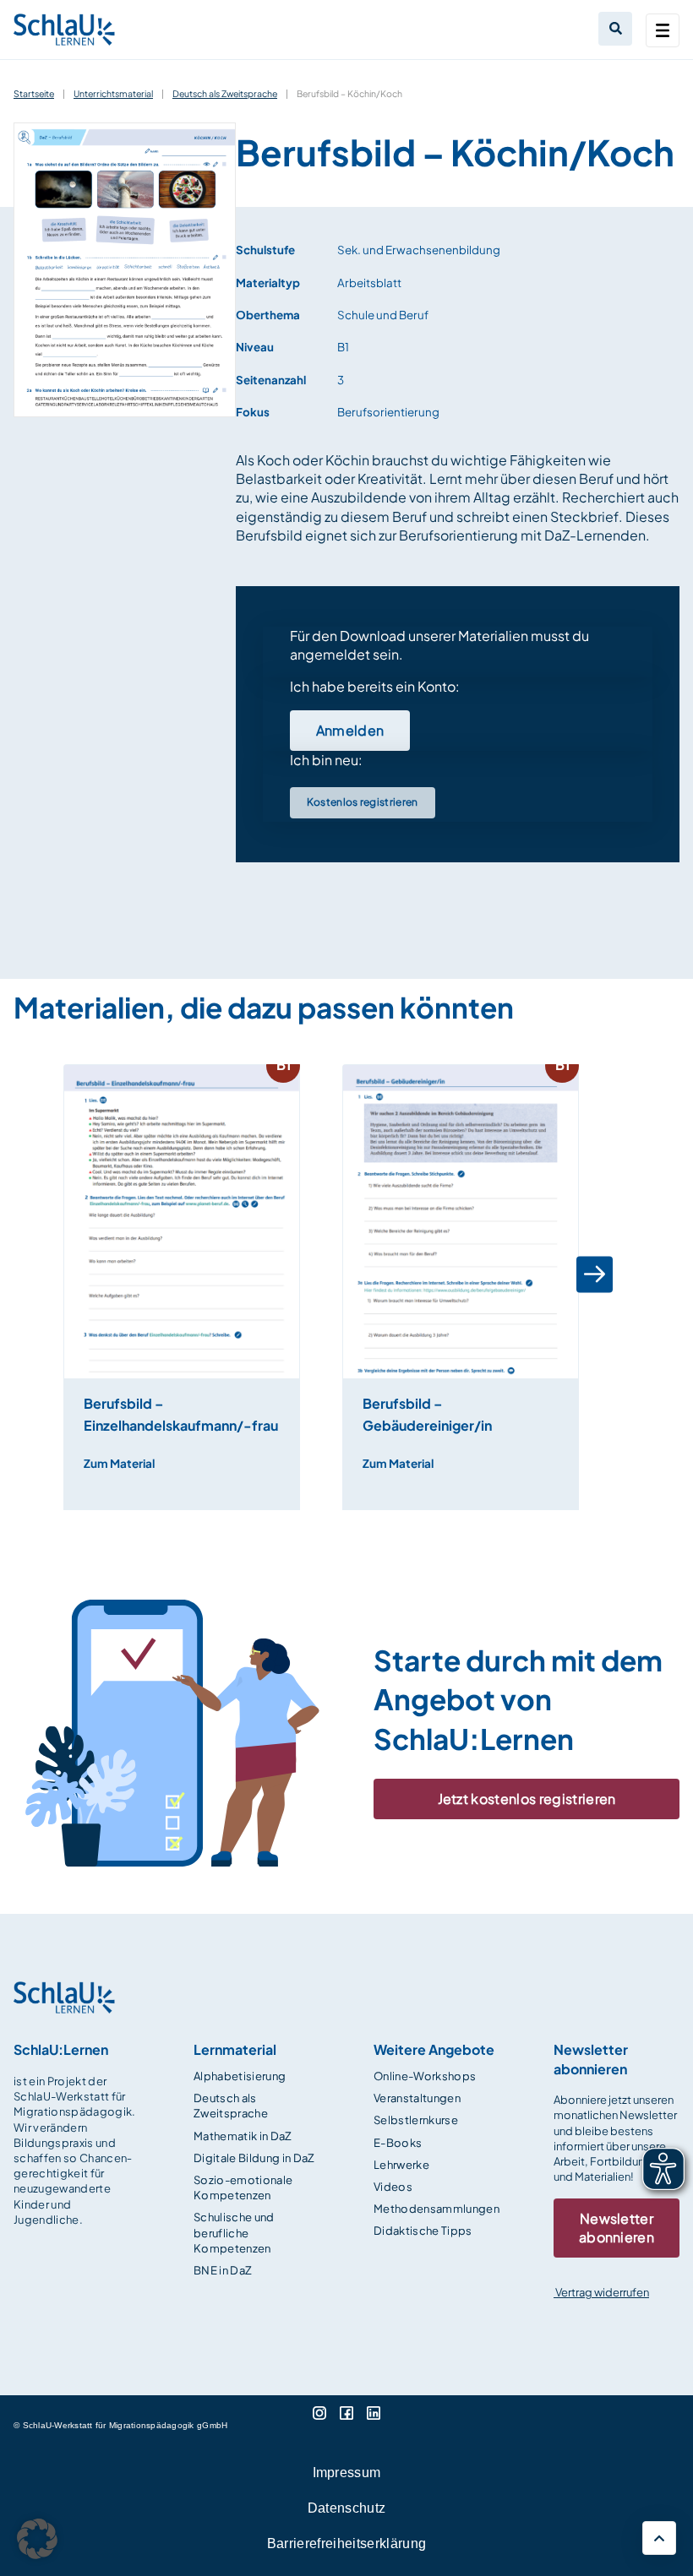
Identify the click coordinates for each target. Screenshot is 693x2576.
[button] (65, 1274)
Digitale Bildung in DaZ (254, 2158)
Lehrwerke (401, 2165)
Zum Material (119, 1463)
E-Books (398, 2143)
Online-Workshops (425, 2076)
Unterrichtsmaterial (113, 93)
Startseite (34, 93)
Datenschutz (347, 2508)
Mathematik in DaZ (243, 2136)
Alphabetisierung (240, 2076)
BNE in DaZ (223, 2270)
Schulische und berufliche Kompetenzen (234, 2232)
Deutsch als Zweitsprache (225, 93)
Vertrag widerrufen (601, 2292)
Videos (393, 2187)
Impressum (347, 2473)
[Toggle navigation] (663, 30)
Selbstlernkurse (416, 2120)
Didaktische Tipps (423, 2231)
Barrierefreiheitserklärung (346, 2543)
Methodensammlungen (437, 2209)
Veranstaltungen (417, 2098)
